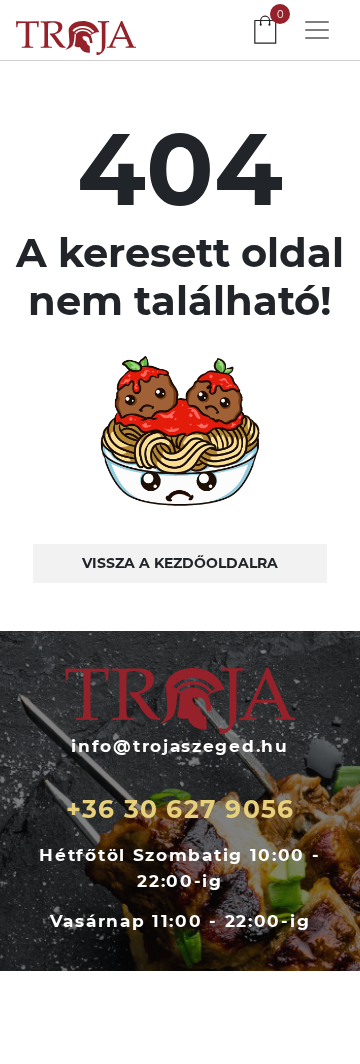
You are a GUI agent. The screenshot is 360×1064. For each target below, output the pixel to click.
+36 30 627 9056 (180, 809)
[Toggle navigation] (317, 30)
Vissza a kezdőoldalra (180, 563)
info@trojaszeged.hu (179, 746)
